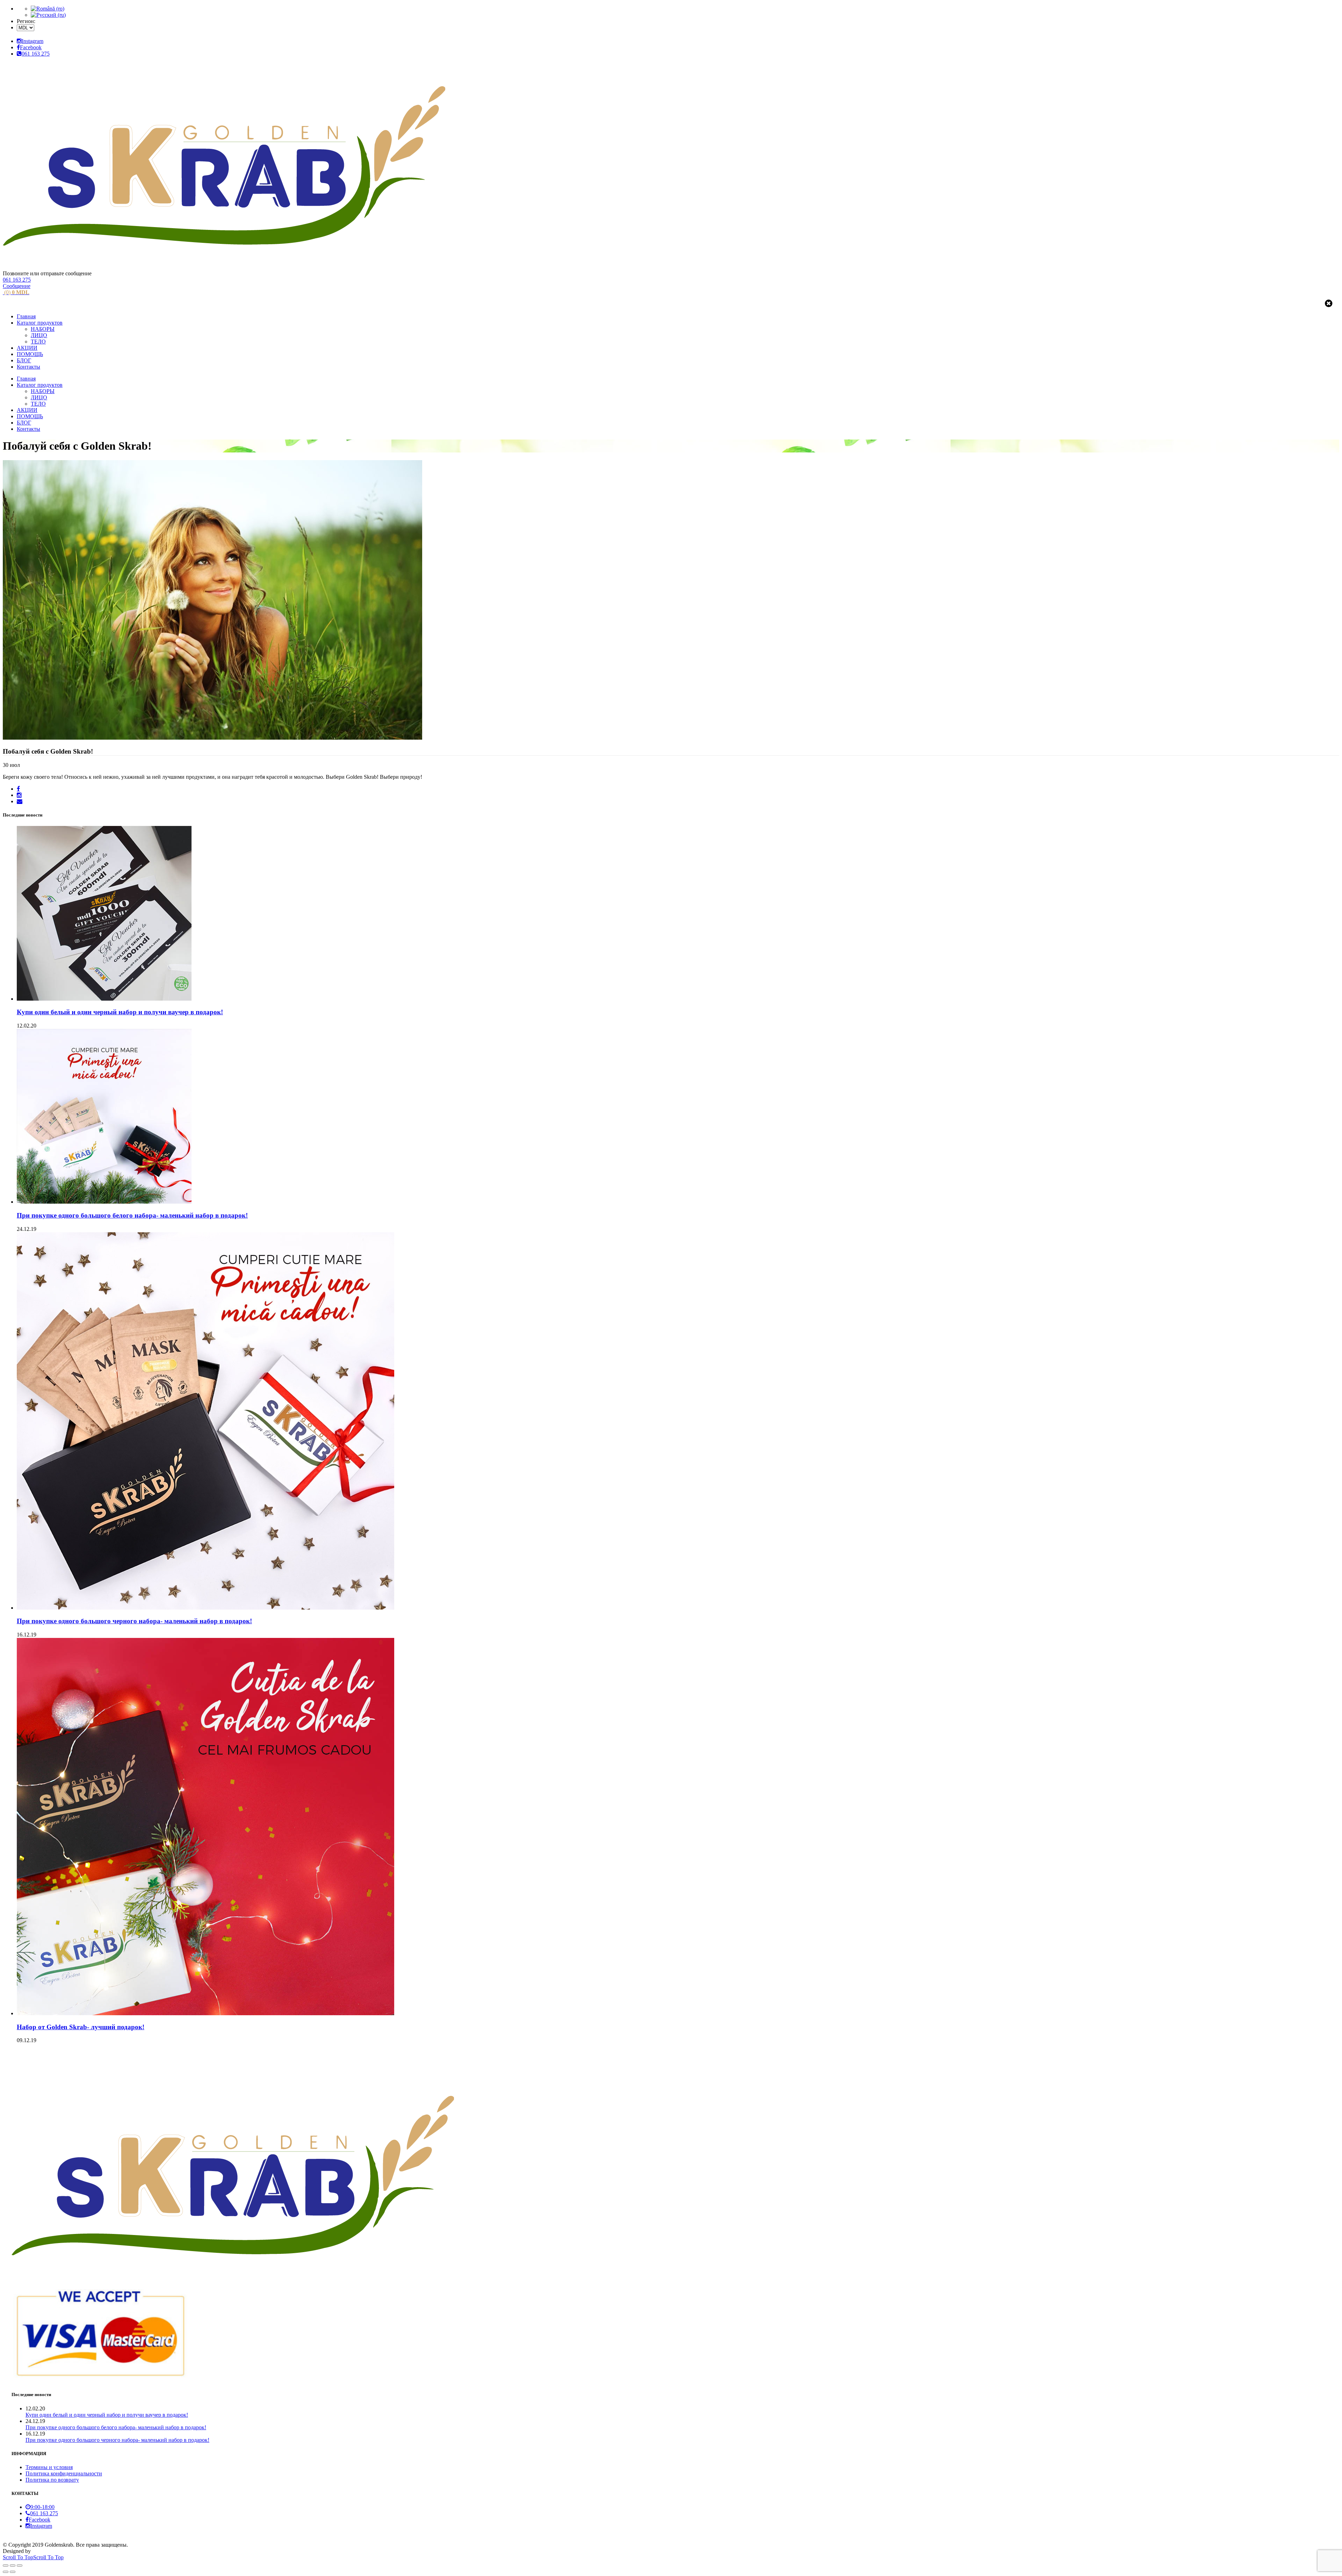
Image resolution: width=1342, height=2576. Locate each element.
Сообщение (17, 286)
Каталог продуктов (40, 323)
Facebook (31, 47)
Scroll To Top (33, 2557)
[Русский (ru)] (48, 15)
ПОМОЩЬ (30, 354)
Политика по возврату (52, 2480)
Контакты (28, 367)
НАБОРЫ (43, 329)
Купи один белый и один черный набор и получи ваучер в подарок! (120, 1012)
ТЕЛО (38, 342)
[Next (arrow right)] (13, 2572)
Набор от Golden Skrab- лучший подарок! (81, 2027)
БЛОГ (24, 360)
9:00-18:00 (42, 2507)
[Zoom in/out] (20, 2566)
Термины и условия (49, 2467)
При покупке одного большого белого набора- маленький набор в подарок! (132, 1215)
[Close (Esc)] (6, 2566)
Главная (26, 316)
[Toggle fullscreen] (13, 2566)
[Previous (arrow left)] (6, 2572)
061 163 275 (36, 54)
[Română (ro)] (48, 9)
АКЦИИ (27, 348)
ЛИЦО (39, 335)
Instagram (33, 41)
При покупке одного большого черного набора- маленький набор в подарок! (134, 1621)
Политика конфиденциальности (64, 2473)
